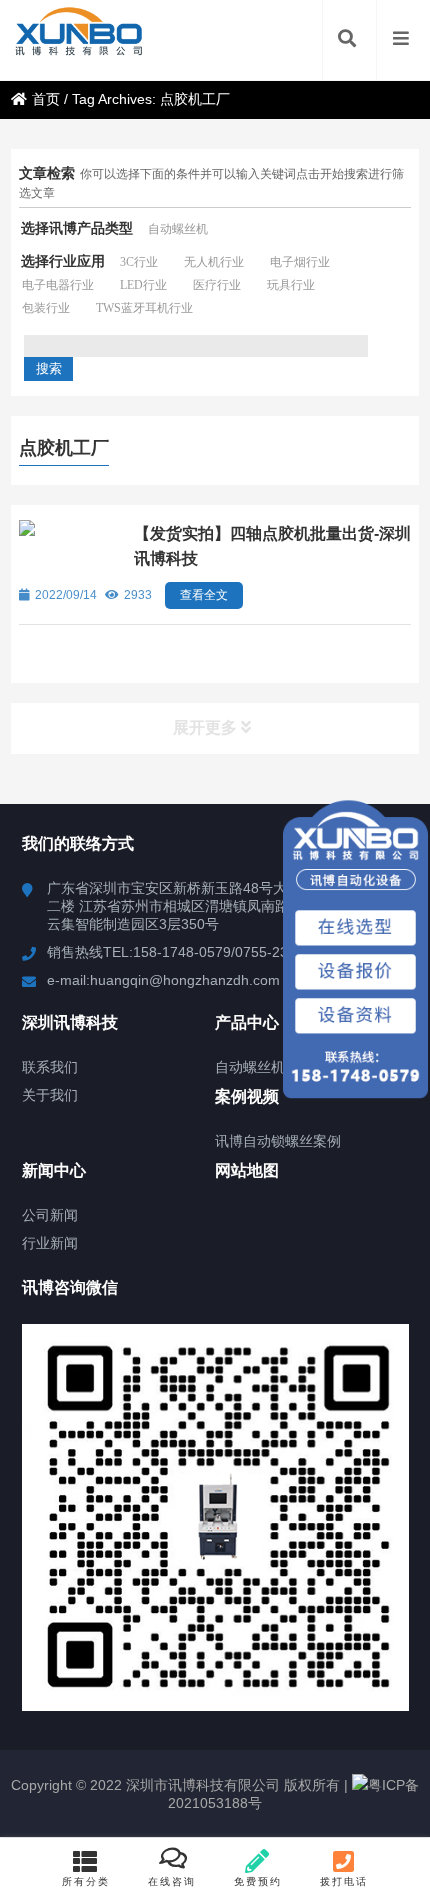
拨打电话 (344, 1881)
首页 (46, 99)
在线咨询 (172, 1881)
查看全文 (204, 595)
